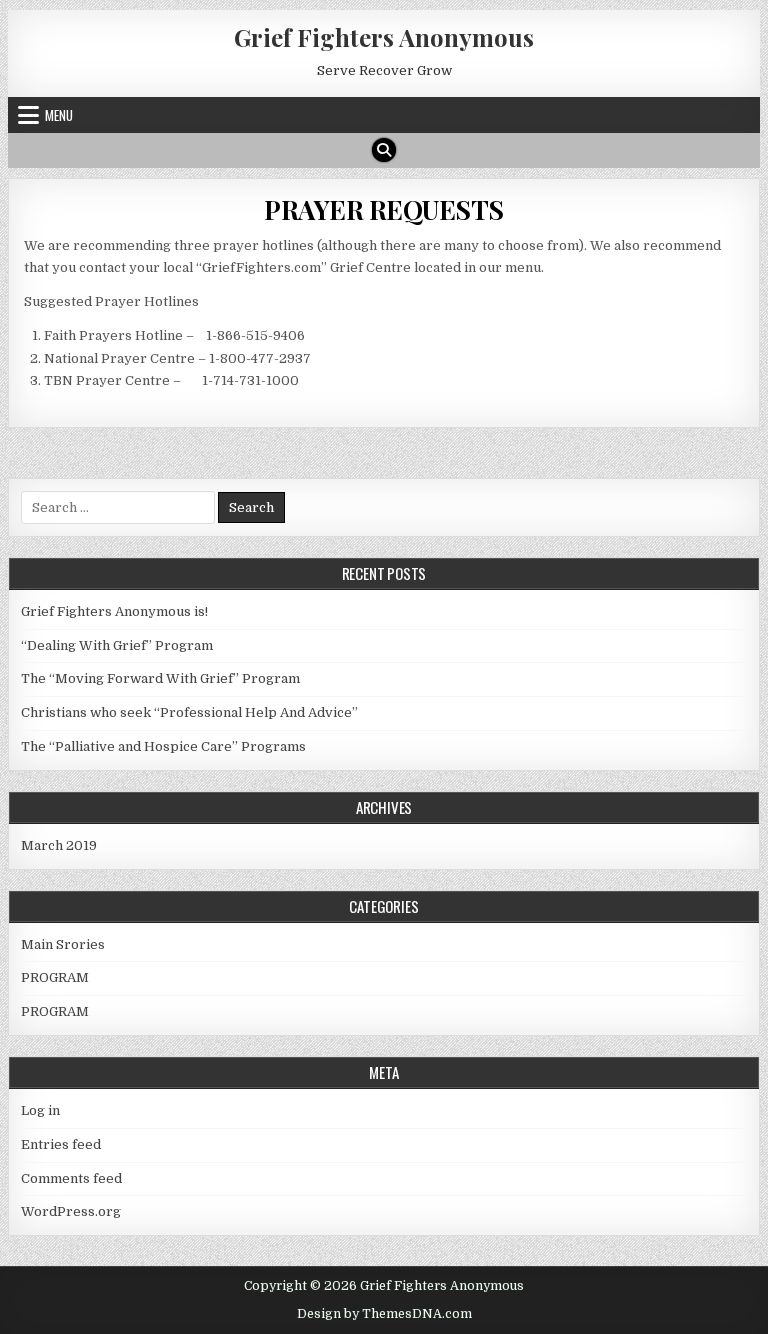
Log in (40, 1110)
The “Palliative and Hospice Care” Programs (163, 746)
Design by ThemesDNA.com (384, 1314)
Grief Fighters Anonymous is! (114, 611)
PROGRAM (55, 977)
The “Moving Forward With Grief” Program (160, 678)
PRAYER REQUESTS (384, 209)
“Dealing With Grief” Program (117, 645)
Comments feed (71, 1178)
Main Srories (63, 944)
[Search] (384, 150)
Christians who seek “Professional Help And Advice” (189, 712)
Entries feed (61, 1144)
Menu (59, 115)
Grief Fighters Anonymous (384, 37)
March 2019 (59, 845)
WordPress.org (71, 1211)
